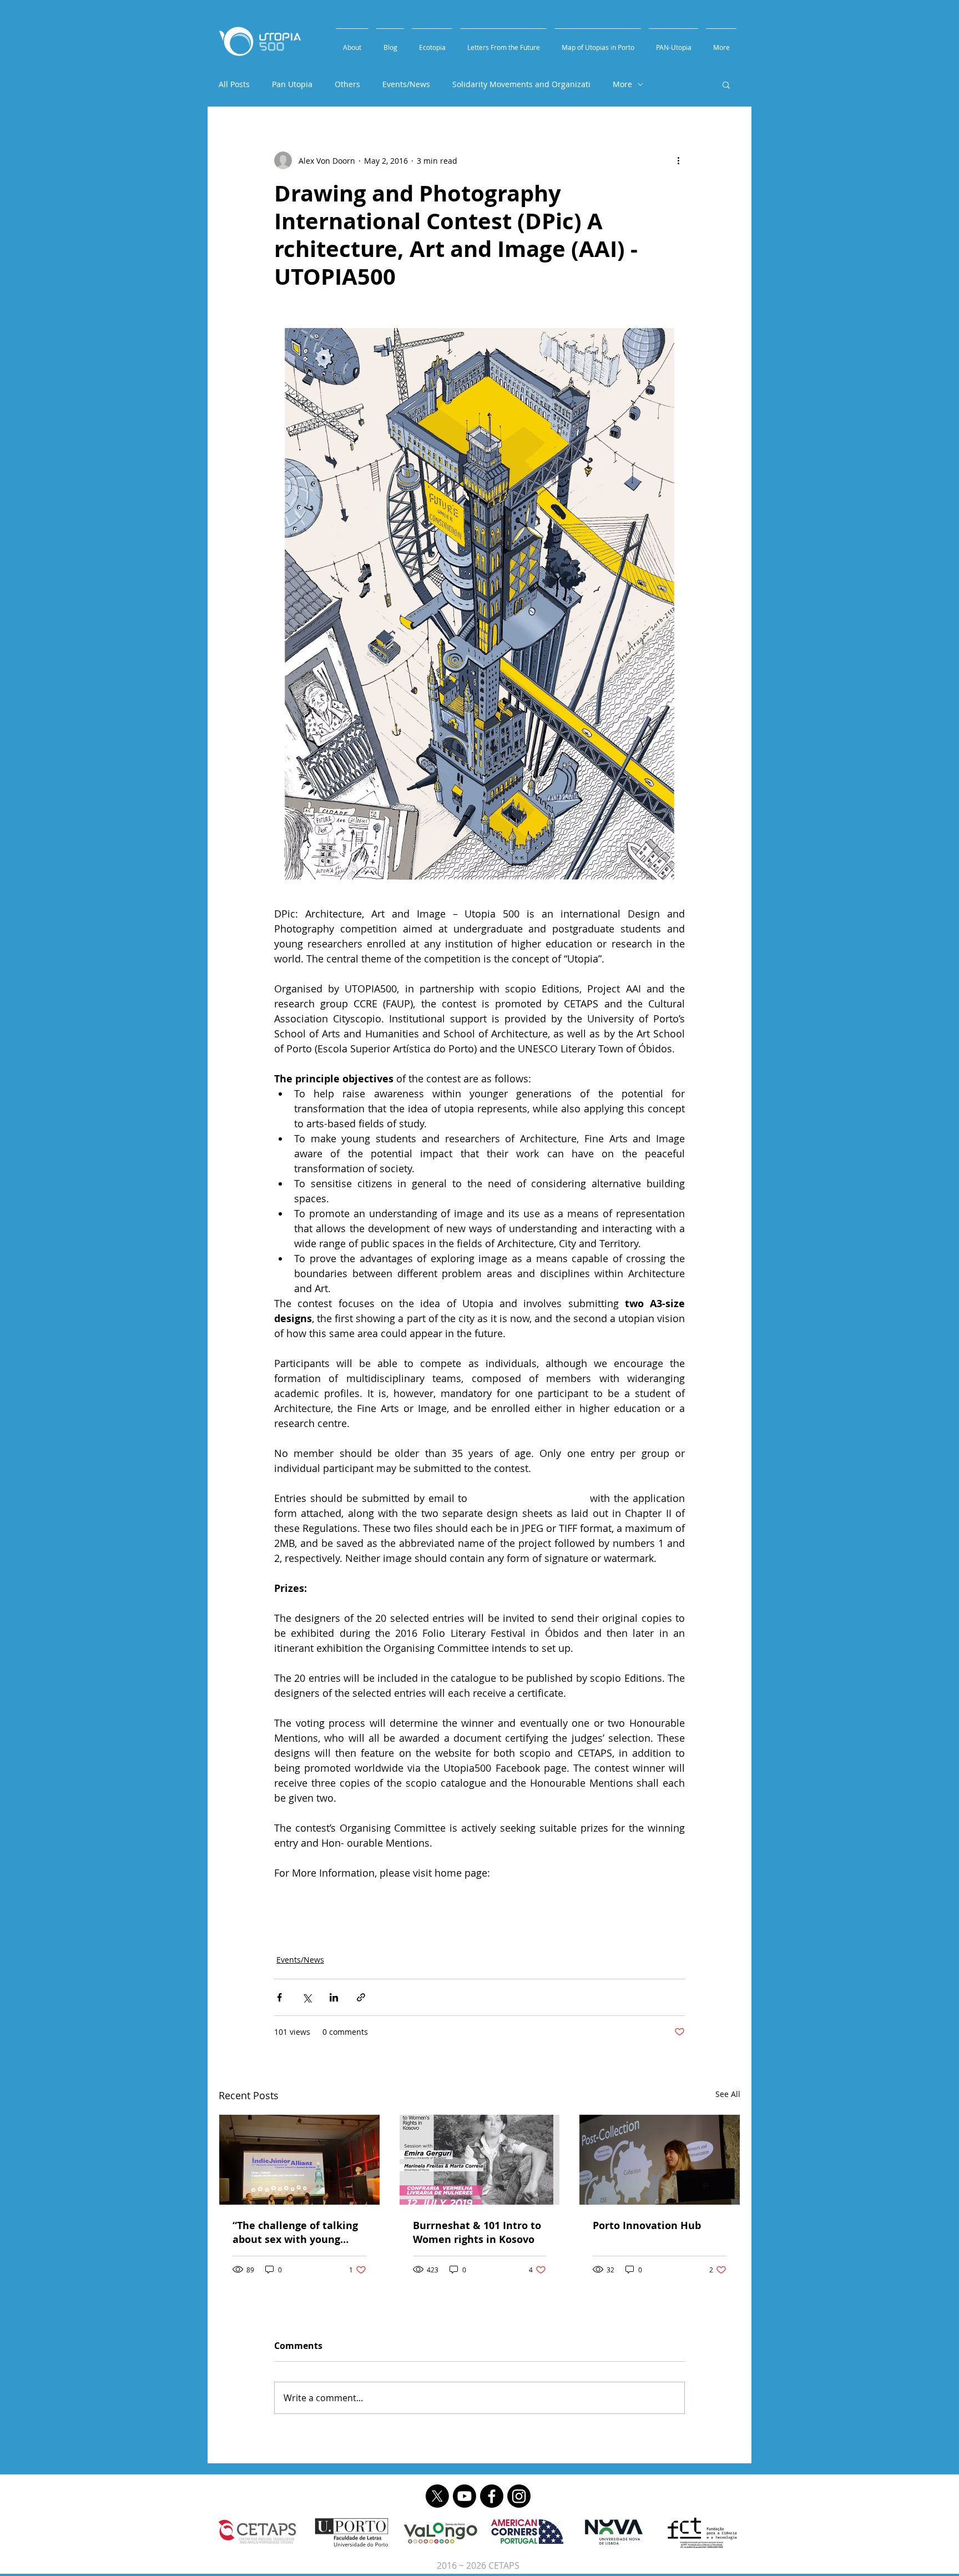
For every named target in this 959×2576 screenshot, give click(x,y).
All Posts (234, 84)
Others (347, 84)
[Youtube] (465, 2496)
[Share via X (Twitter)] (307, 1997)
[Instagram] (519, 2496)
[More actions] (678, 160)
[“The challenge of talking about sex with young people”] (299, 2160)
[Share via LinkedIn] (334, 1997)
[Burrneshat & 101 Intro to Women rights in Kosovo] (480, 2160)
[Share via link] (361, 1997)
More (622, 84)
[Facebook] (492, 2496)
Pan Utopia (292, 84)
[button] (726, 84)
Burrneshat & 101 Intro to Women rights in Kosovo (477, 2232)
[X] (437, 2496)
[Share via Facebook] (279, 1997)
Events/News (406, 84)
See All (728, 2094)
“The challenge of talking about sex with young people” (295, 2232)
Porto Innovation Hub (647, 2225)
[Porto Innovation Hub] (660, 2160)
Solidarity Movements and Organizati (521, 84)
